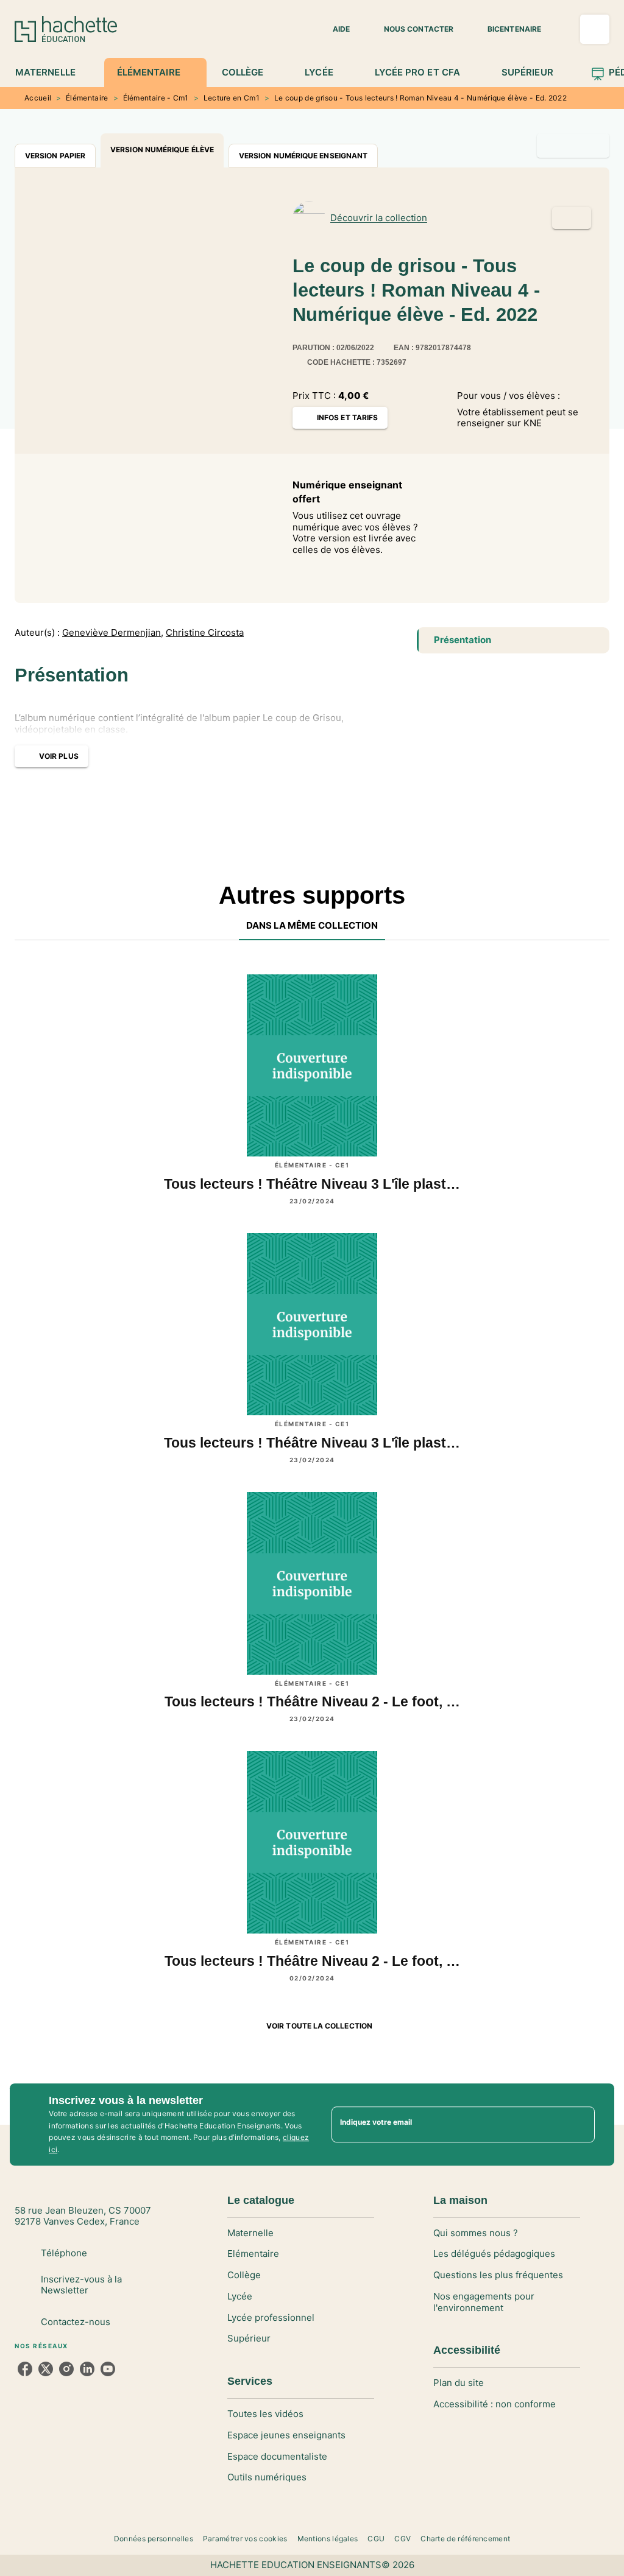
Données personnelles (154, 2539)
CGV (402, 2539)
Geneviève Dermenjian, (113, 633)
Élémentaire (87, 98)
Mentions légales (328, 2539)
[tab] (52, 72)
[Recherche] (595, 29)
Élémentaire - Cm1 (156, 98)
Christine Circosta (205, 633)
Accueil (38, 98)
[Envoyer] (580, 2125)
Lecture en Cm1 (232, 98)
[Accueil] (66, 29)
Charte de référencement (465, 2539)
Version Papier (55, 156)
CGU (376, 2539)
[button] (334, 29)
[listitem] (25, 2369)
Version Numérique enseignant (303, 156)
